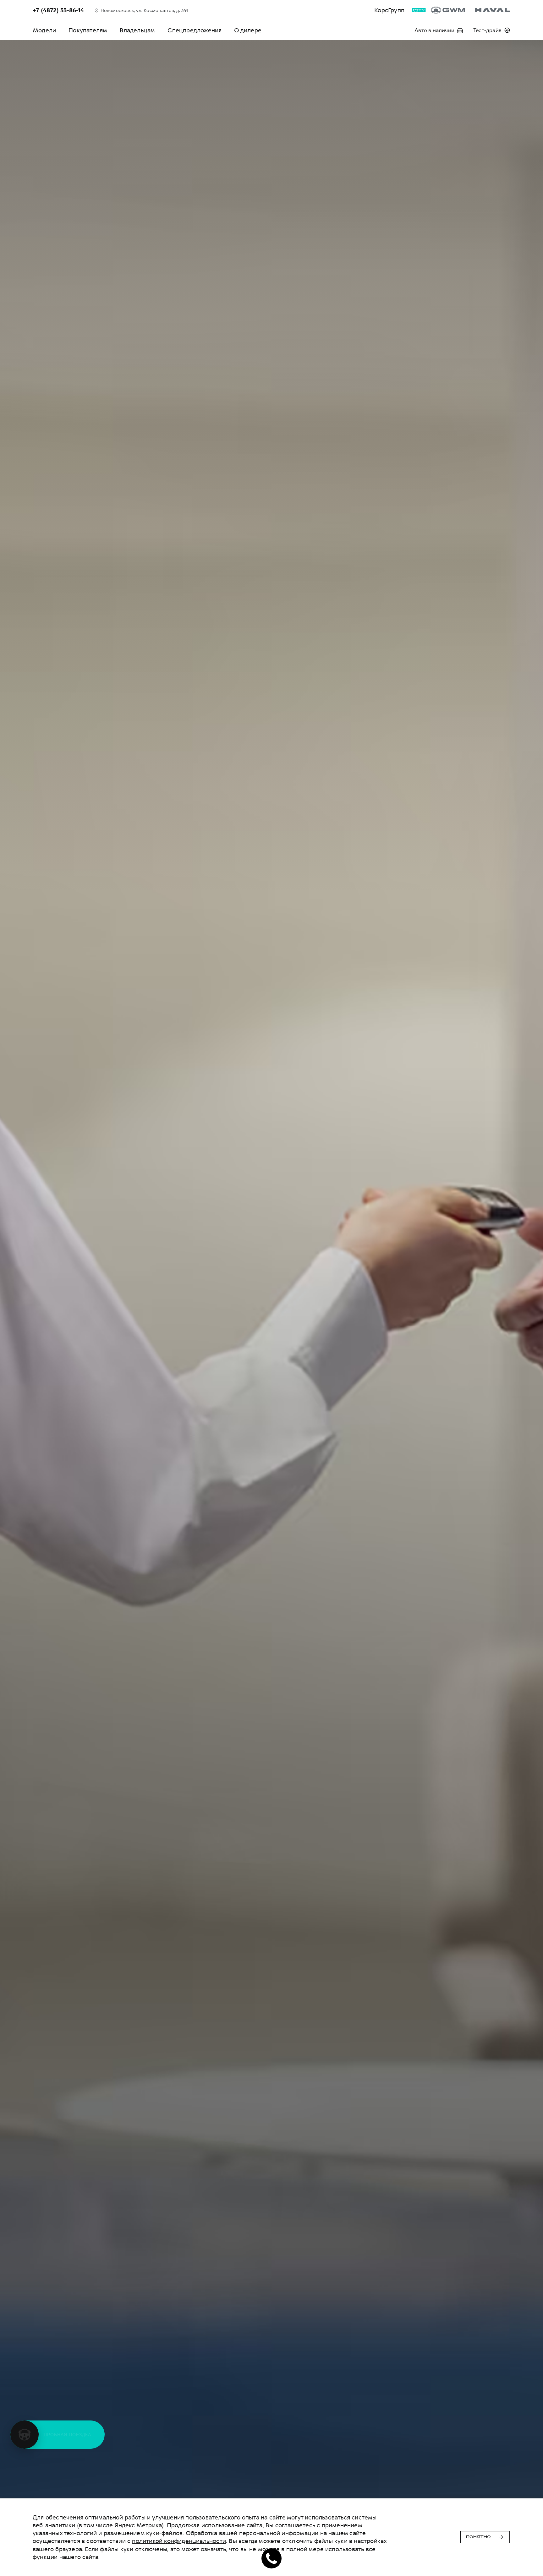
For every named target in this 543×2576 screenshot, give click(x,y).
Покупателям (88, 30)
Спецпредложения (195, 30)
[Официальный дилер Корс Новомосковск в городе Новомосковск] (471, 10)
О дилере (248, 30)
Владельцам (137, 30)
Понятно (478, 2537)
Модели (44, 30)
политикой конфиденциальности (179, 2541)
